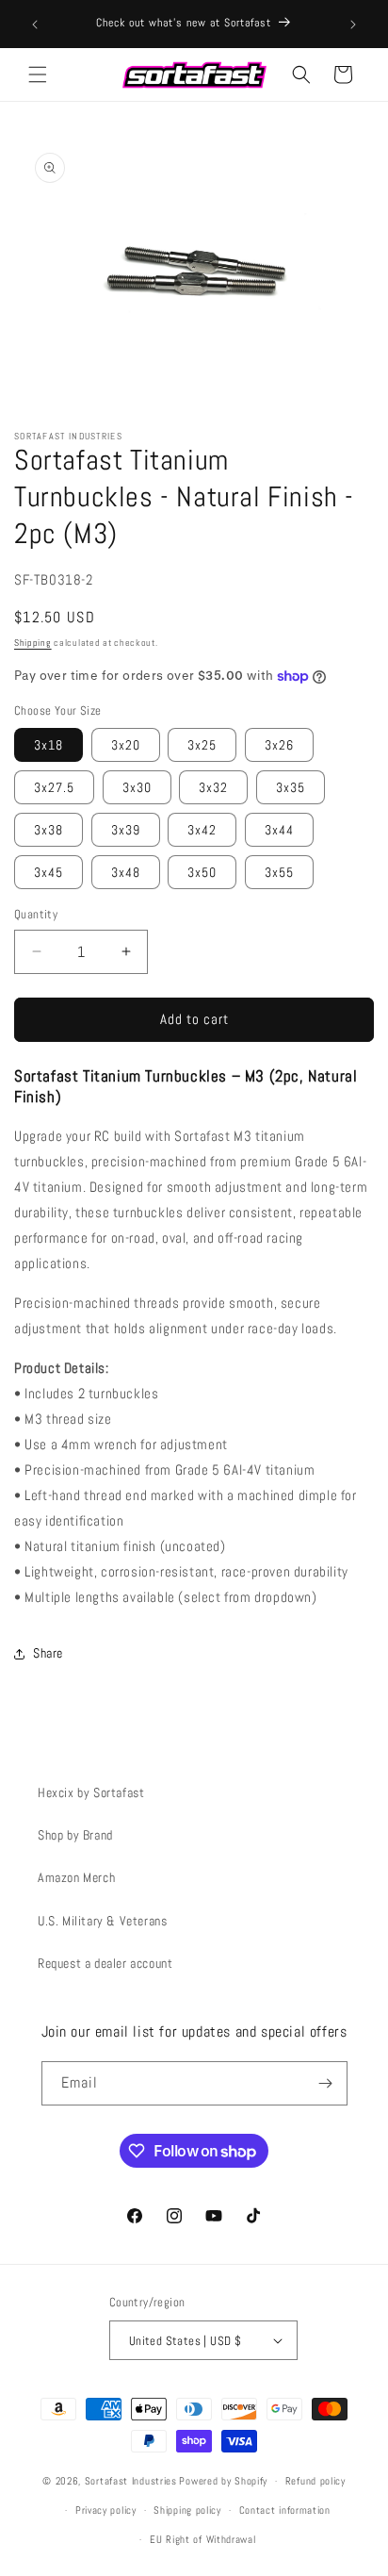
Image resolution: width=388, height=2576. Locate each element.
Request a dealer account (105, 1963)
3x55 (279, 872)
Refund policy (315, 2481)
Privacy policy (106, 2510)
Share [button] (48, 1653)
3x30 (137, 787)
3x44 (279, 830)
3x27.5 (54, 787)
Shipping (33, 643)
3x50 (202, 872)
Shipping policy (187, 2510)
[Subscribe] (326, 2083)
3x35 (291, 787)
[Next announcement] (353, 25)
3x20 (126, 745)
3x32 (213, 787)
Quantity (36, 914)
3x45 (48, 872)
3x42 (202, 830)
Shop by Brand (75, 1835)
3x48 (126, 872)
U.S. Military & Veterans (102, 1921)
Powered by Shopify (223, 2481)
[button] (38, 74)
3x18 (48, 745)
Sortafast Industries (131, 2481)
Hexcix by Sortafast (91, 1792)
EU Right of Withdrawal (202, 2539)
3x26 (279, 745)
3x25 (202, 745)
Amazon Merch (76, 1877)
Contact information (285, 2510)
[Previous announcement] (35, 25)
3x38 (48, 830)
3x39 (126, 830)
